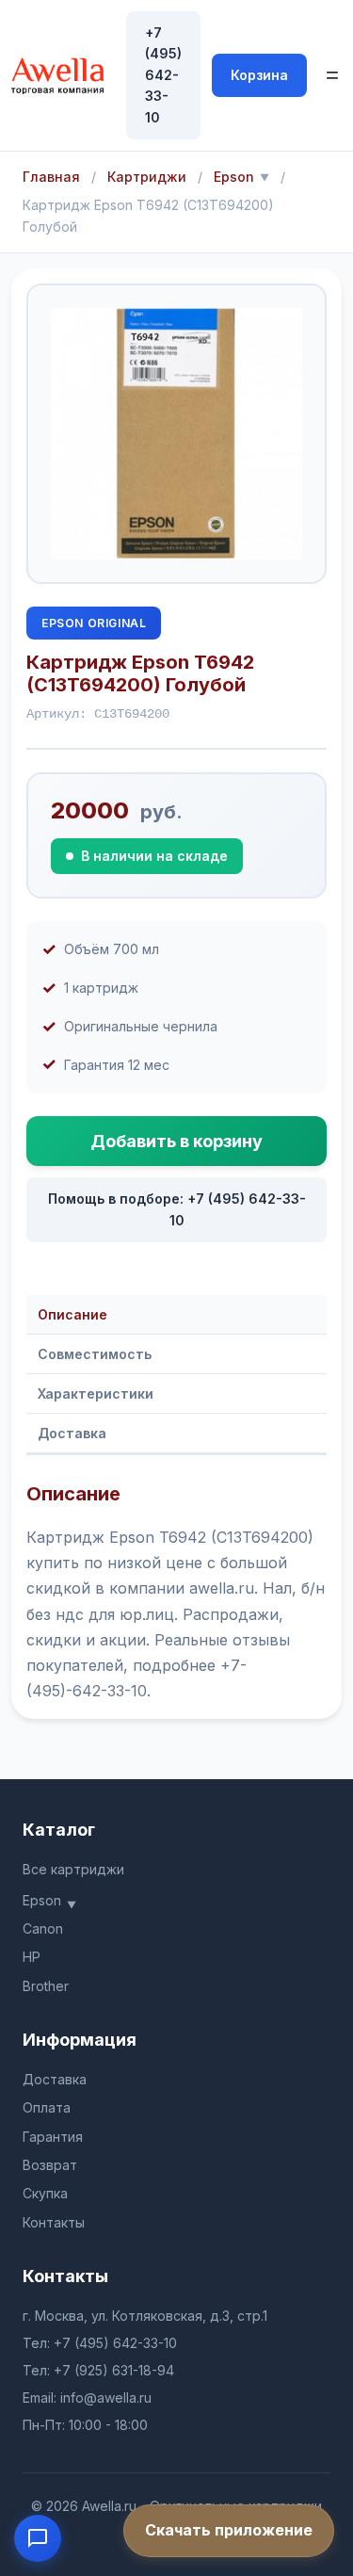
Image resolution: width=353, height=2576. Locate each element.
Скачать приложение (229, 2530)
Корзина (259, 75)
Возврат (50, 2165)
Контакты (54, 2222)
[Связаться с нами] (38, 2538)
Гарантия (53, 2137)
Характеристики (96, 1393)
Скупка (45, 2193)
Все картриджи (73, 1869)
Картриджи (147, 177)
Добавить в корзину (176, 1141)
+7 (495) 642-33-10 (163, 75)
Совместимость (95, 1354)
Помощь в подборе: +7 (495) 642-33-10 (177, 1209)
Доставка (72, 1433)
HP (32, 1957)
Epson (234, 177)
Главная (51, 177)
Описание (72, 1314)
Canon (43, 1928)
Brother (46, 1986)
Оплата (47, 2107)
